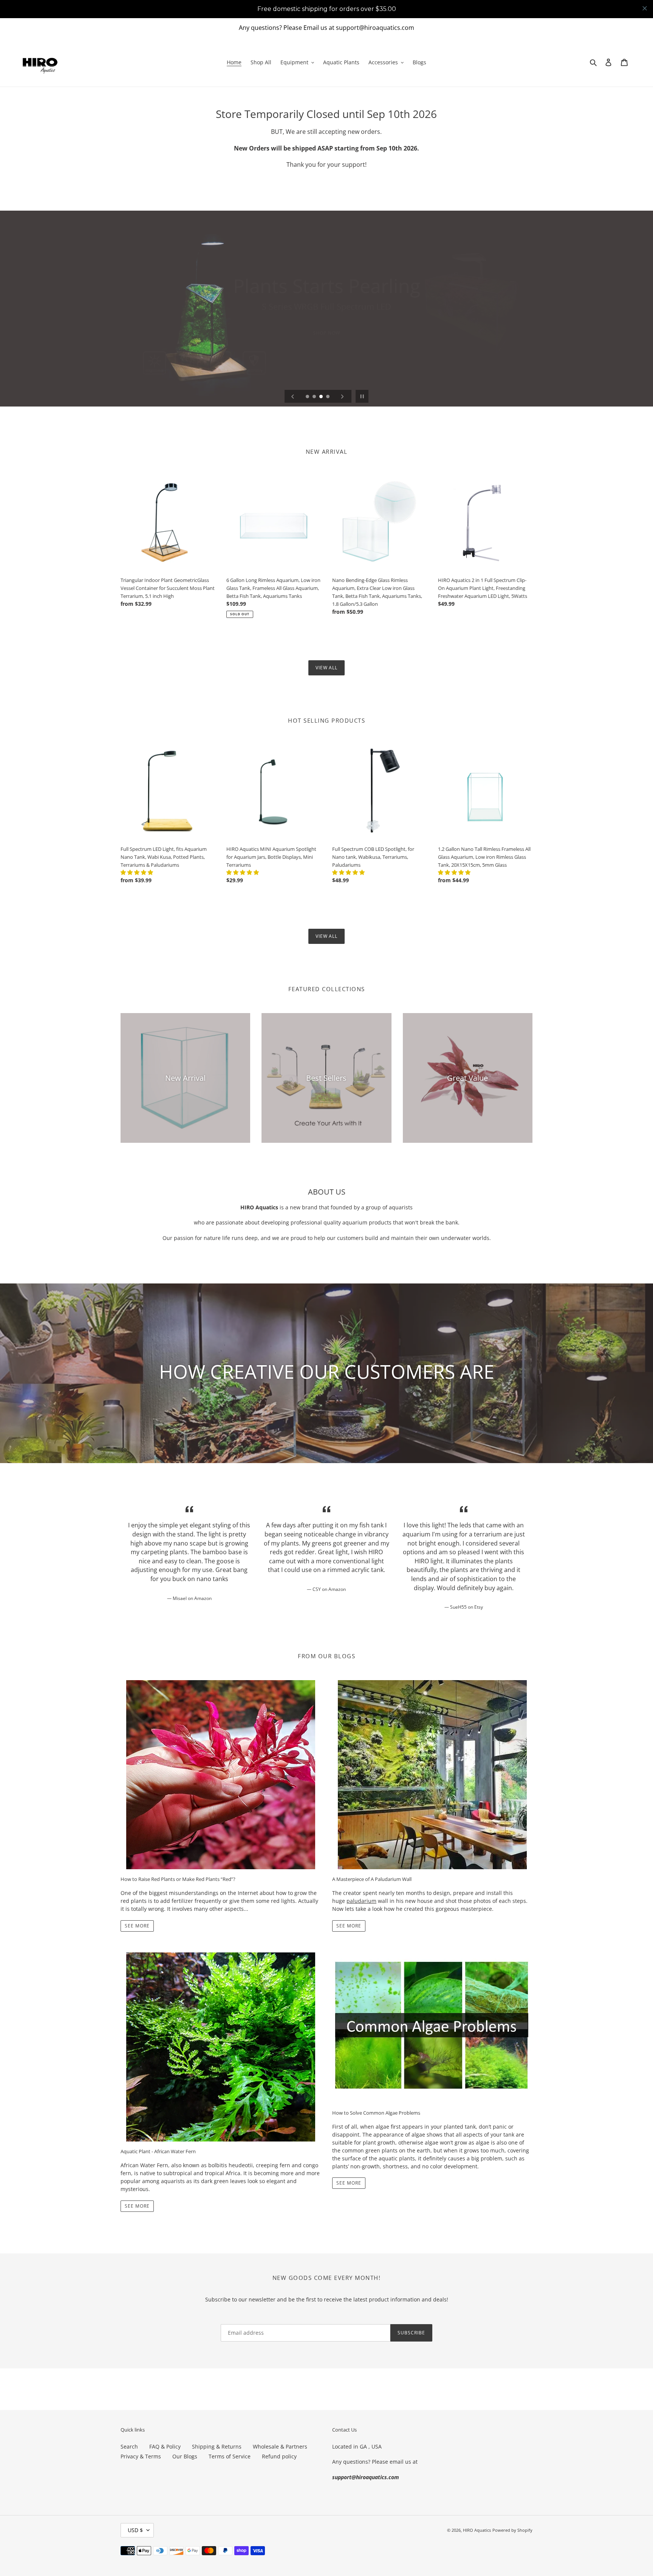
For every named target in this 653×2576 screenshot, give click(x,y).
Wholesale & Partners (280, 2446)
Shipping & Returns (217, 2446)
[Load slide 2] (315, 397)
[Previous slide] (293, 396)
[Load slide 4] (328, 397)
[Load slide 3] (322, 397)
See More (137, 1926)
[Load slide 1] (308, 397)
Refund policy (279, 2456)
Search (129, 2446)
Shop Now (326, 333)
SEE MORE (349, 2183)
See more (137, 2206)
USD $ (135, 2530)
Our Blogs (185, 2456)
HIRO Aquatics (477, 2530)
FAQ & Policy (165, 2446)
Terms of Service (230, 2456)
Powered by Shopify (512, 2530)
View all (327, 668)
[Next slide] (342, 396)
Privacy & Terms (141, 2456)
